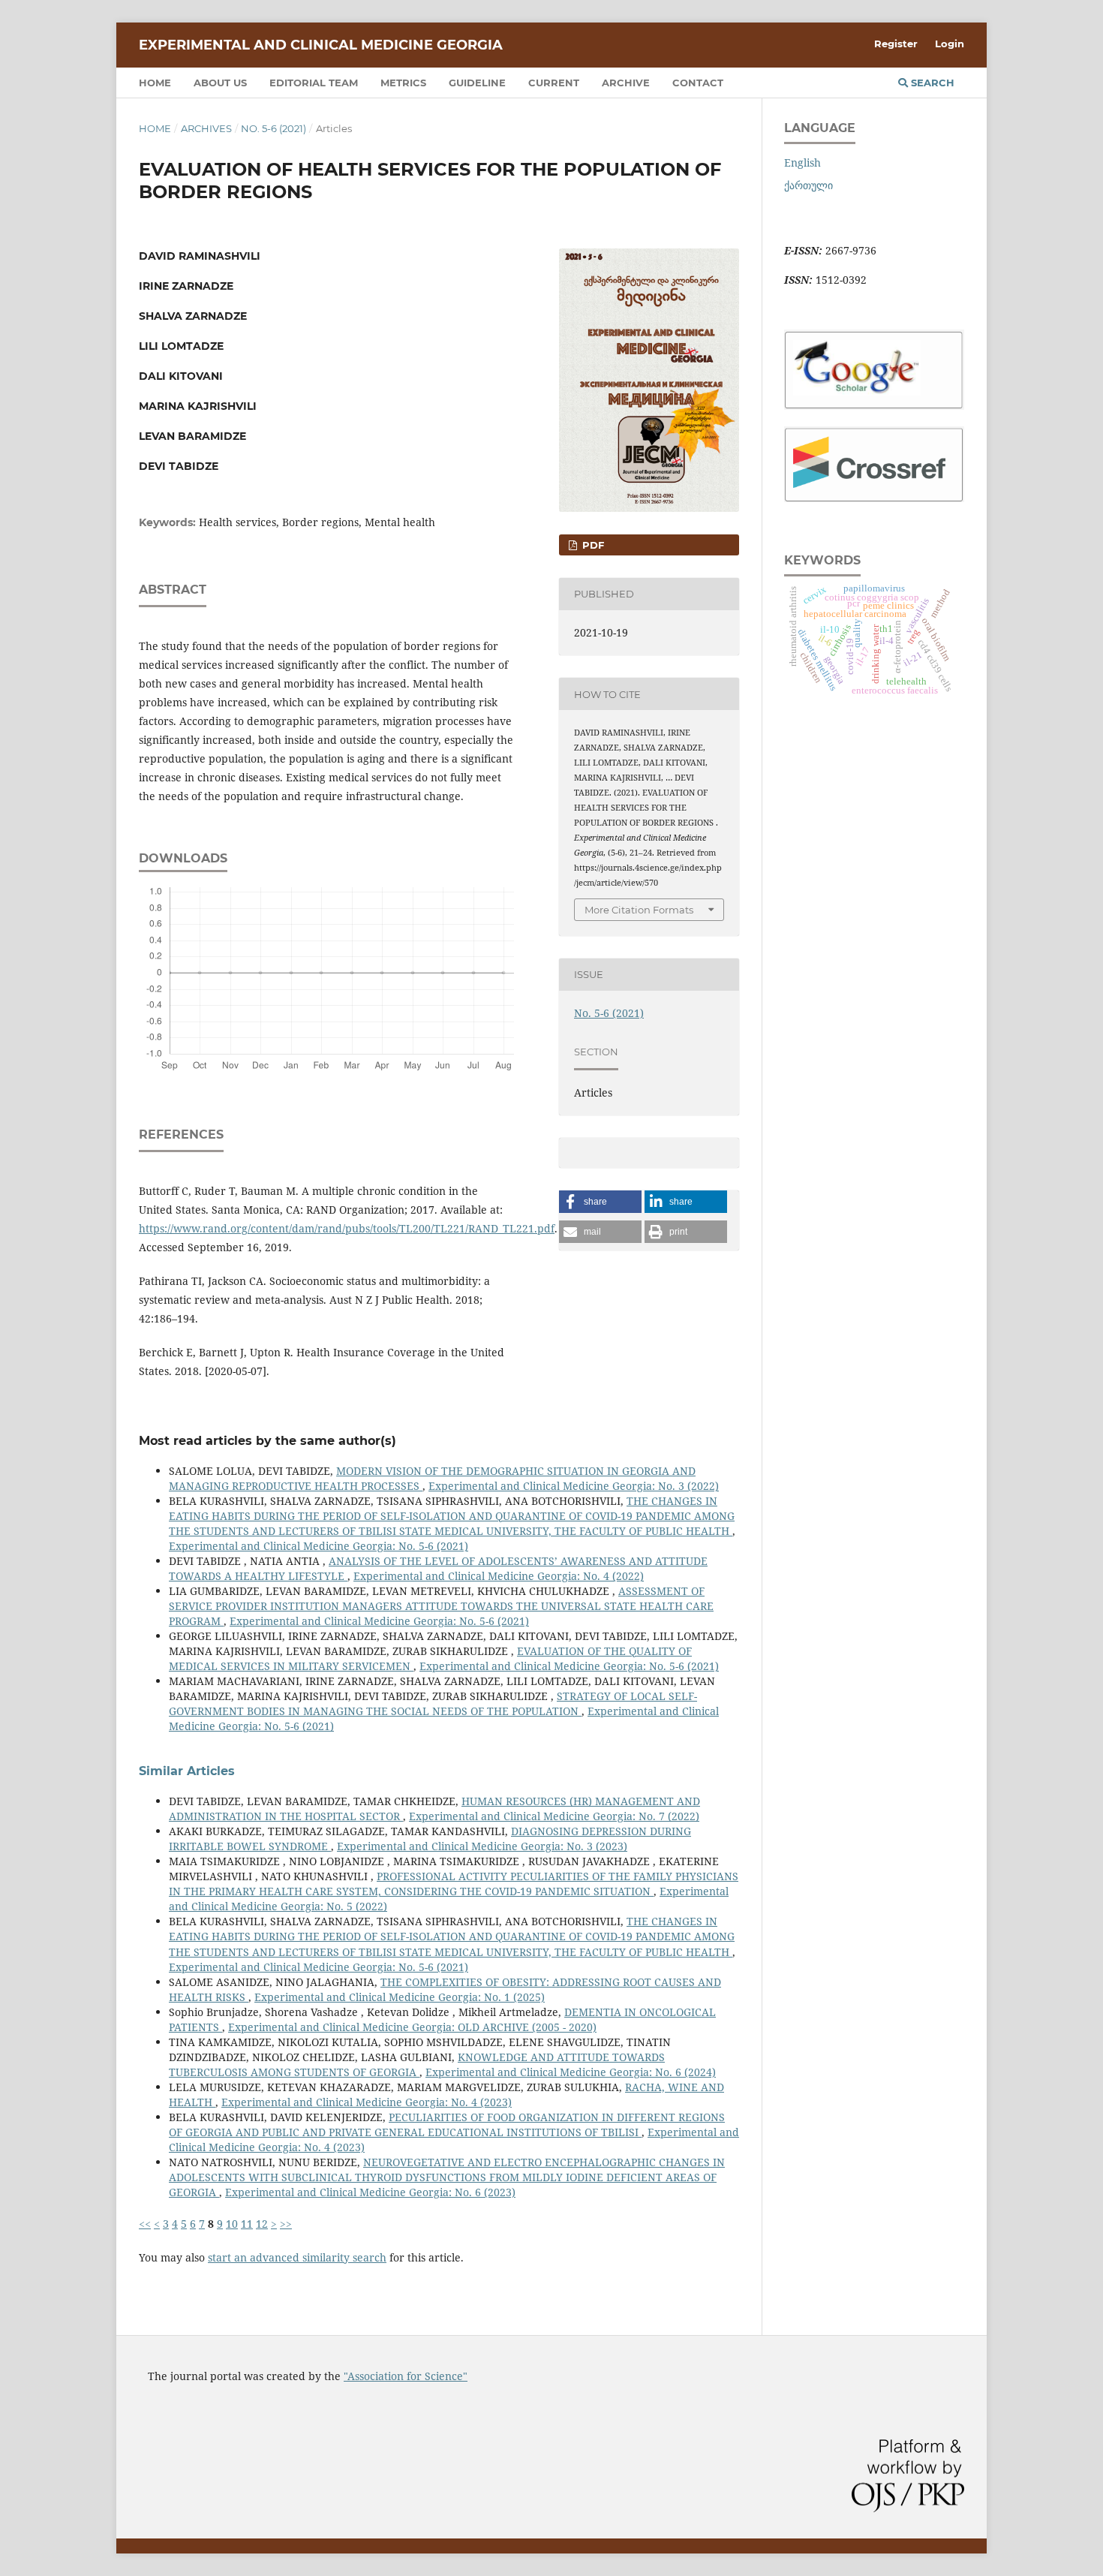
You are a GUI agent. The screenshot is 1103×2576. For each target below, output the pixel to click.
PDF (592, 545)
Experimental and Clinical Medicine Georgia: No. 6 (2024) (571, 2072)
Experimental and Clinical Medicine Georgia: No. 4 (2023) (367, 2102)
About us (220, 83)
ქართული (808, 185)
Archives (206, 128)
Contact (698, 83)
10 (232, 2224)
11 (247, 2224)
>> (286, 2224)
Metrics (403, 83)
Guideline (477, 83)
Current (554, 83)
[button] (600, 1202)
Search (931, 83)
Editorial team (314, 83)
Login (950, 44)
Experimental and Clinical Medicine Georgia (321, 45)
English (802, 163)
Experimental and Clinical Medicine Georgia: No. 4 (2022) (499, 1576)
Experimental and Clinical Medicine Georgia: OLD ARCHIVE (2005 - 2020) (412, 2027)
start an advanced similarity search (297, 2257)
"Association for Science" (406, 2376)
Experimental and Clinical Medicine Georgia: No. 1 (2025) (400, 1997)
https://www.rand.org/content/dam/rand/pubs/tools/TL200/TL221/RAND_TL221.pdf (347, 1228)
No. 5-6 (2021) (273, 128)
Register (896, 44)
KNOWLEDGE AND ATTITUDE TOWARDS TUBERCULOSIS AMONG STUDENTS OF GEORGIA (417, 2064)
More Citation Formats (639, 910)
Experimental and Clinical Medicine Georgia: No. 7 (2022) (554, 1816)
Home (155, 83)
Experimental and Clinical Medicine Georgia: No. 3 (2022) (574, 1486)
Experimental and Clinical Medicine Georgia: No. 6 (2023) (370, 2192)
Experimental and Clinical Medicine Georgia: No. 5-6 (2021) (319, 1546)
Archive (626, 83)
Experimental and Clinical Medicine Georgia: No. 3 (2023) (482, 1846)
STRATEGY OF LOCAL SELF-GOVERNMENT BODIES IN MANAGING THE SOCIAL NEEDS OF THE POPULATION (433, 1703)
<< (145, 2224)
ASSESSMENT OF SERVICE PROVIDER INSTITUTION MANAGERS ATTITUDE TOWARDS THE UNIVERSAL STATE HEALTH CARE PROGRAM (441, 1606)
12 (262, 2224)
